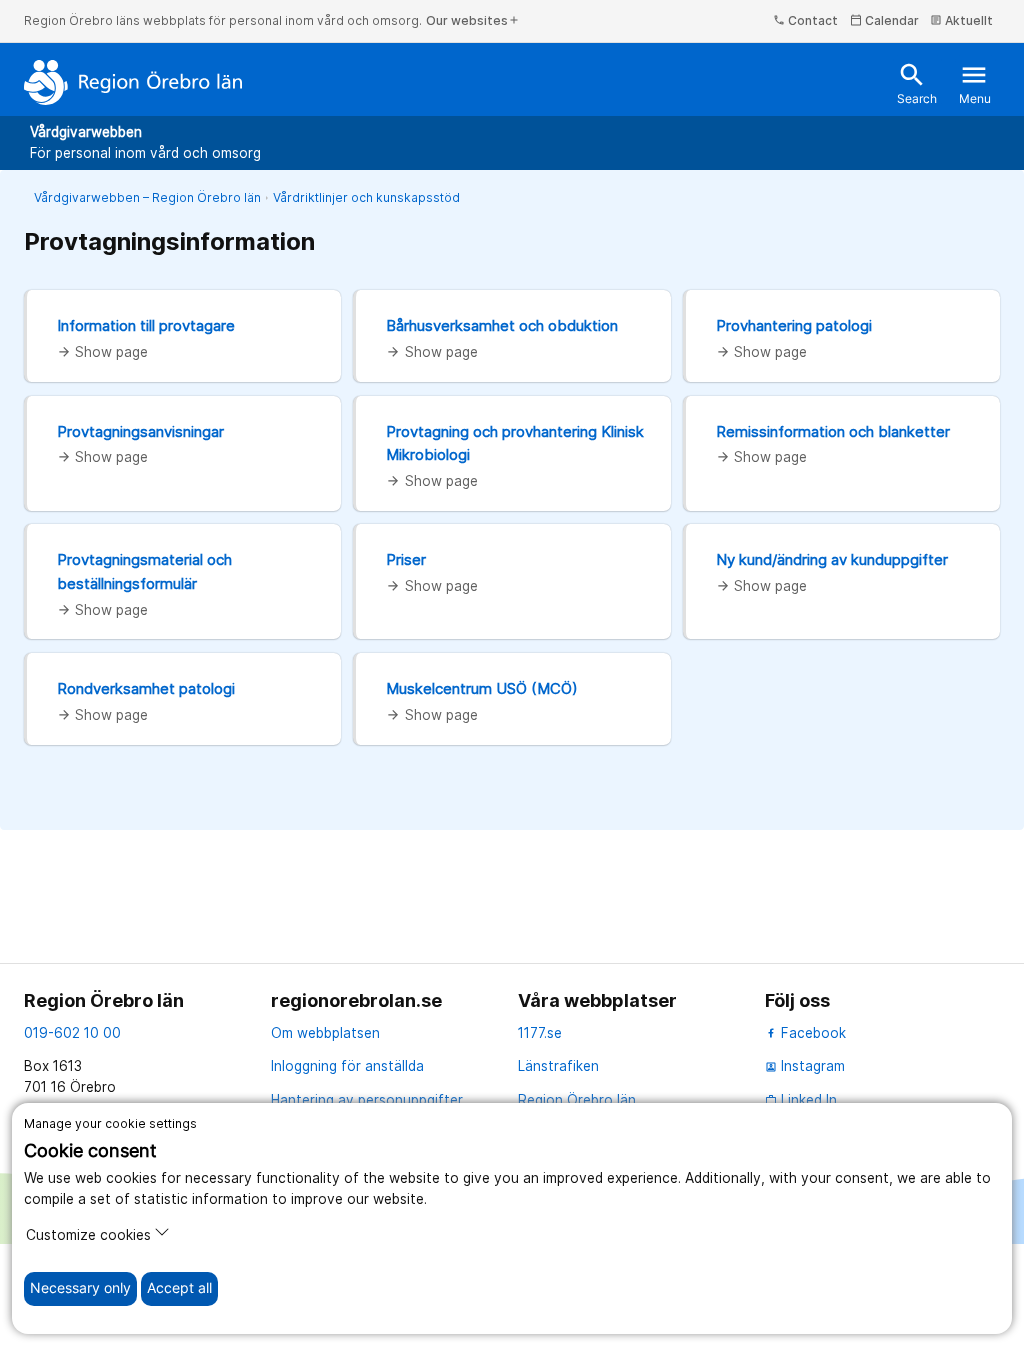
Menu (975, 83)
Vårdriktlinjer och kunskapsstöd (366, 197)
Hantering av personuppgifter (367, 1100)
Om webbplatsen (325, 1033)
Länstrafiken (558, 1066)
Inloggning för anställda (347, 1066)
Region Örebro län (577, 1100)
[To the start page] (133, 82)
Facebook (811, 1033)
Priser (406, 559)
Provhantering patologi (794, 325)
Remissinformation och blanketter (833, 431)
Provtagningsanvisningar (140, 431)
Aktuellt (961, 20)
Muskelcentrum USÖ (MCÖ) (482, 688)
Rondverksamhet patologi (146, 688)
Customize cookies (88, 1235)
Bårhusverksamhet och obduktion (502, 325)
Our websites (473, 20)
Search (917, 83)
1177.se (540, 1033)
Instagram (805, 1066)
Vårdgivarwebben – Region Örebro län (147, 197)
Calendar (884, 20)
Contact (805, 20)
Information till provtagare (146, 325)
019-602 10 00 (72, 1033)
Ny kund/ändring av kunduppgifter (832, 559)
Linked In (801, 1100)
